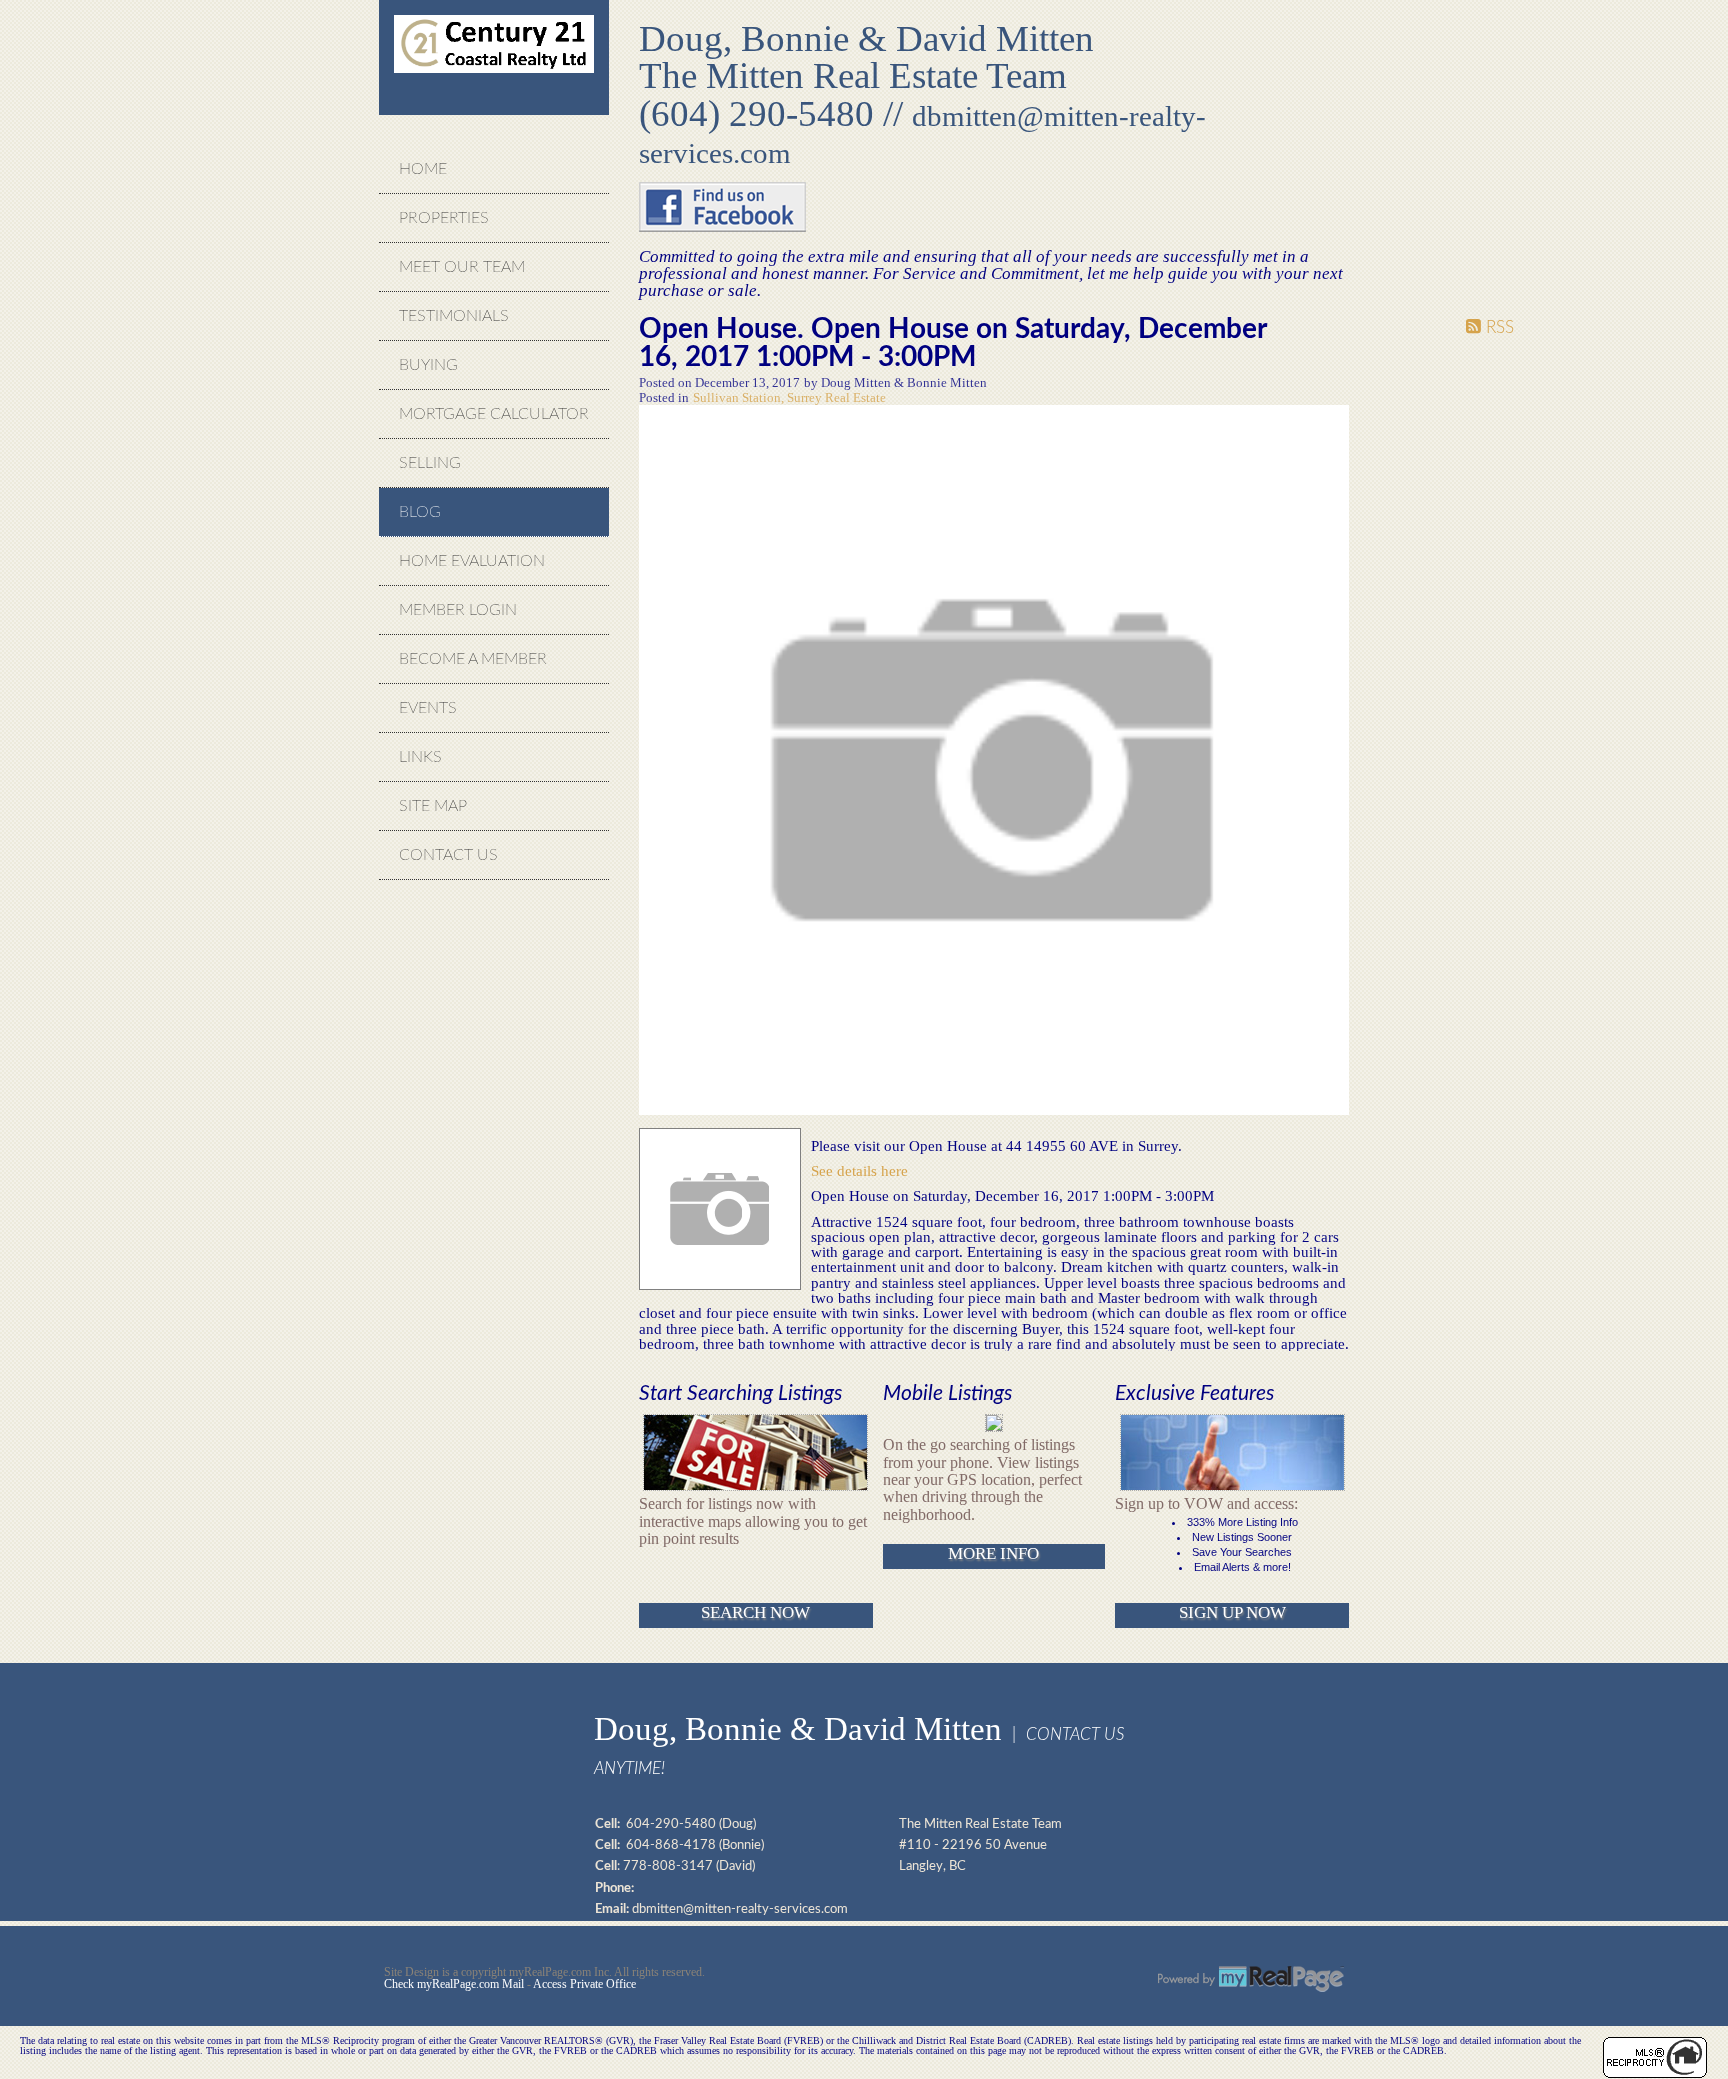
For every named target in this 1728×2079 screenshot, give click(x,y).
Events (428, 708)
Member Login (458, 610)
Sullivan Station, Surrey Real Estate (789, 398)
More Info (993, 1553)
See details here (859, 1170)
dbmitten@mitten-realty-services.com (740, 1909)
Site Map (433, 806)
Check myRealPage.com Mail (454, 1984)
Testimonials (454, 316)
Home (423, 169)
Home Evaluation (472, 561)
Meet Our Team (462, 267)
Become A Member (473, 659)
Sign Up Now (1232, 1612)
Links (420, 757)
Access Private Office (584, 1984)
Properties (444, 218)
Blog (420, 512)
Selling (430, 463)
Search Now (755, 1612)
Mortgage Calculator (494, 414)
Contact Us (448, 855)
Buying (428, 365)
